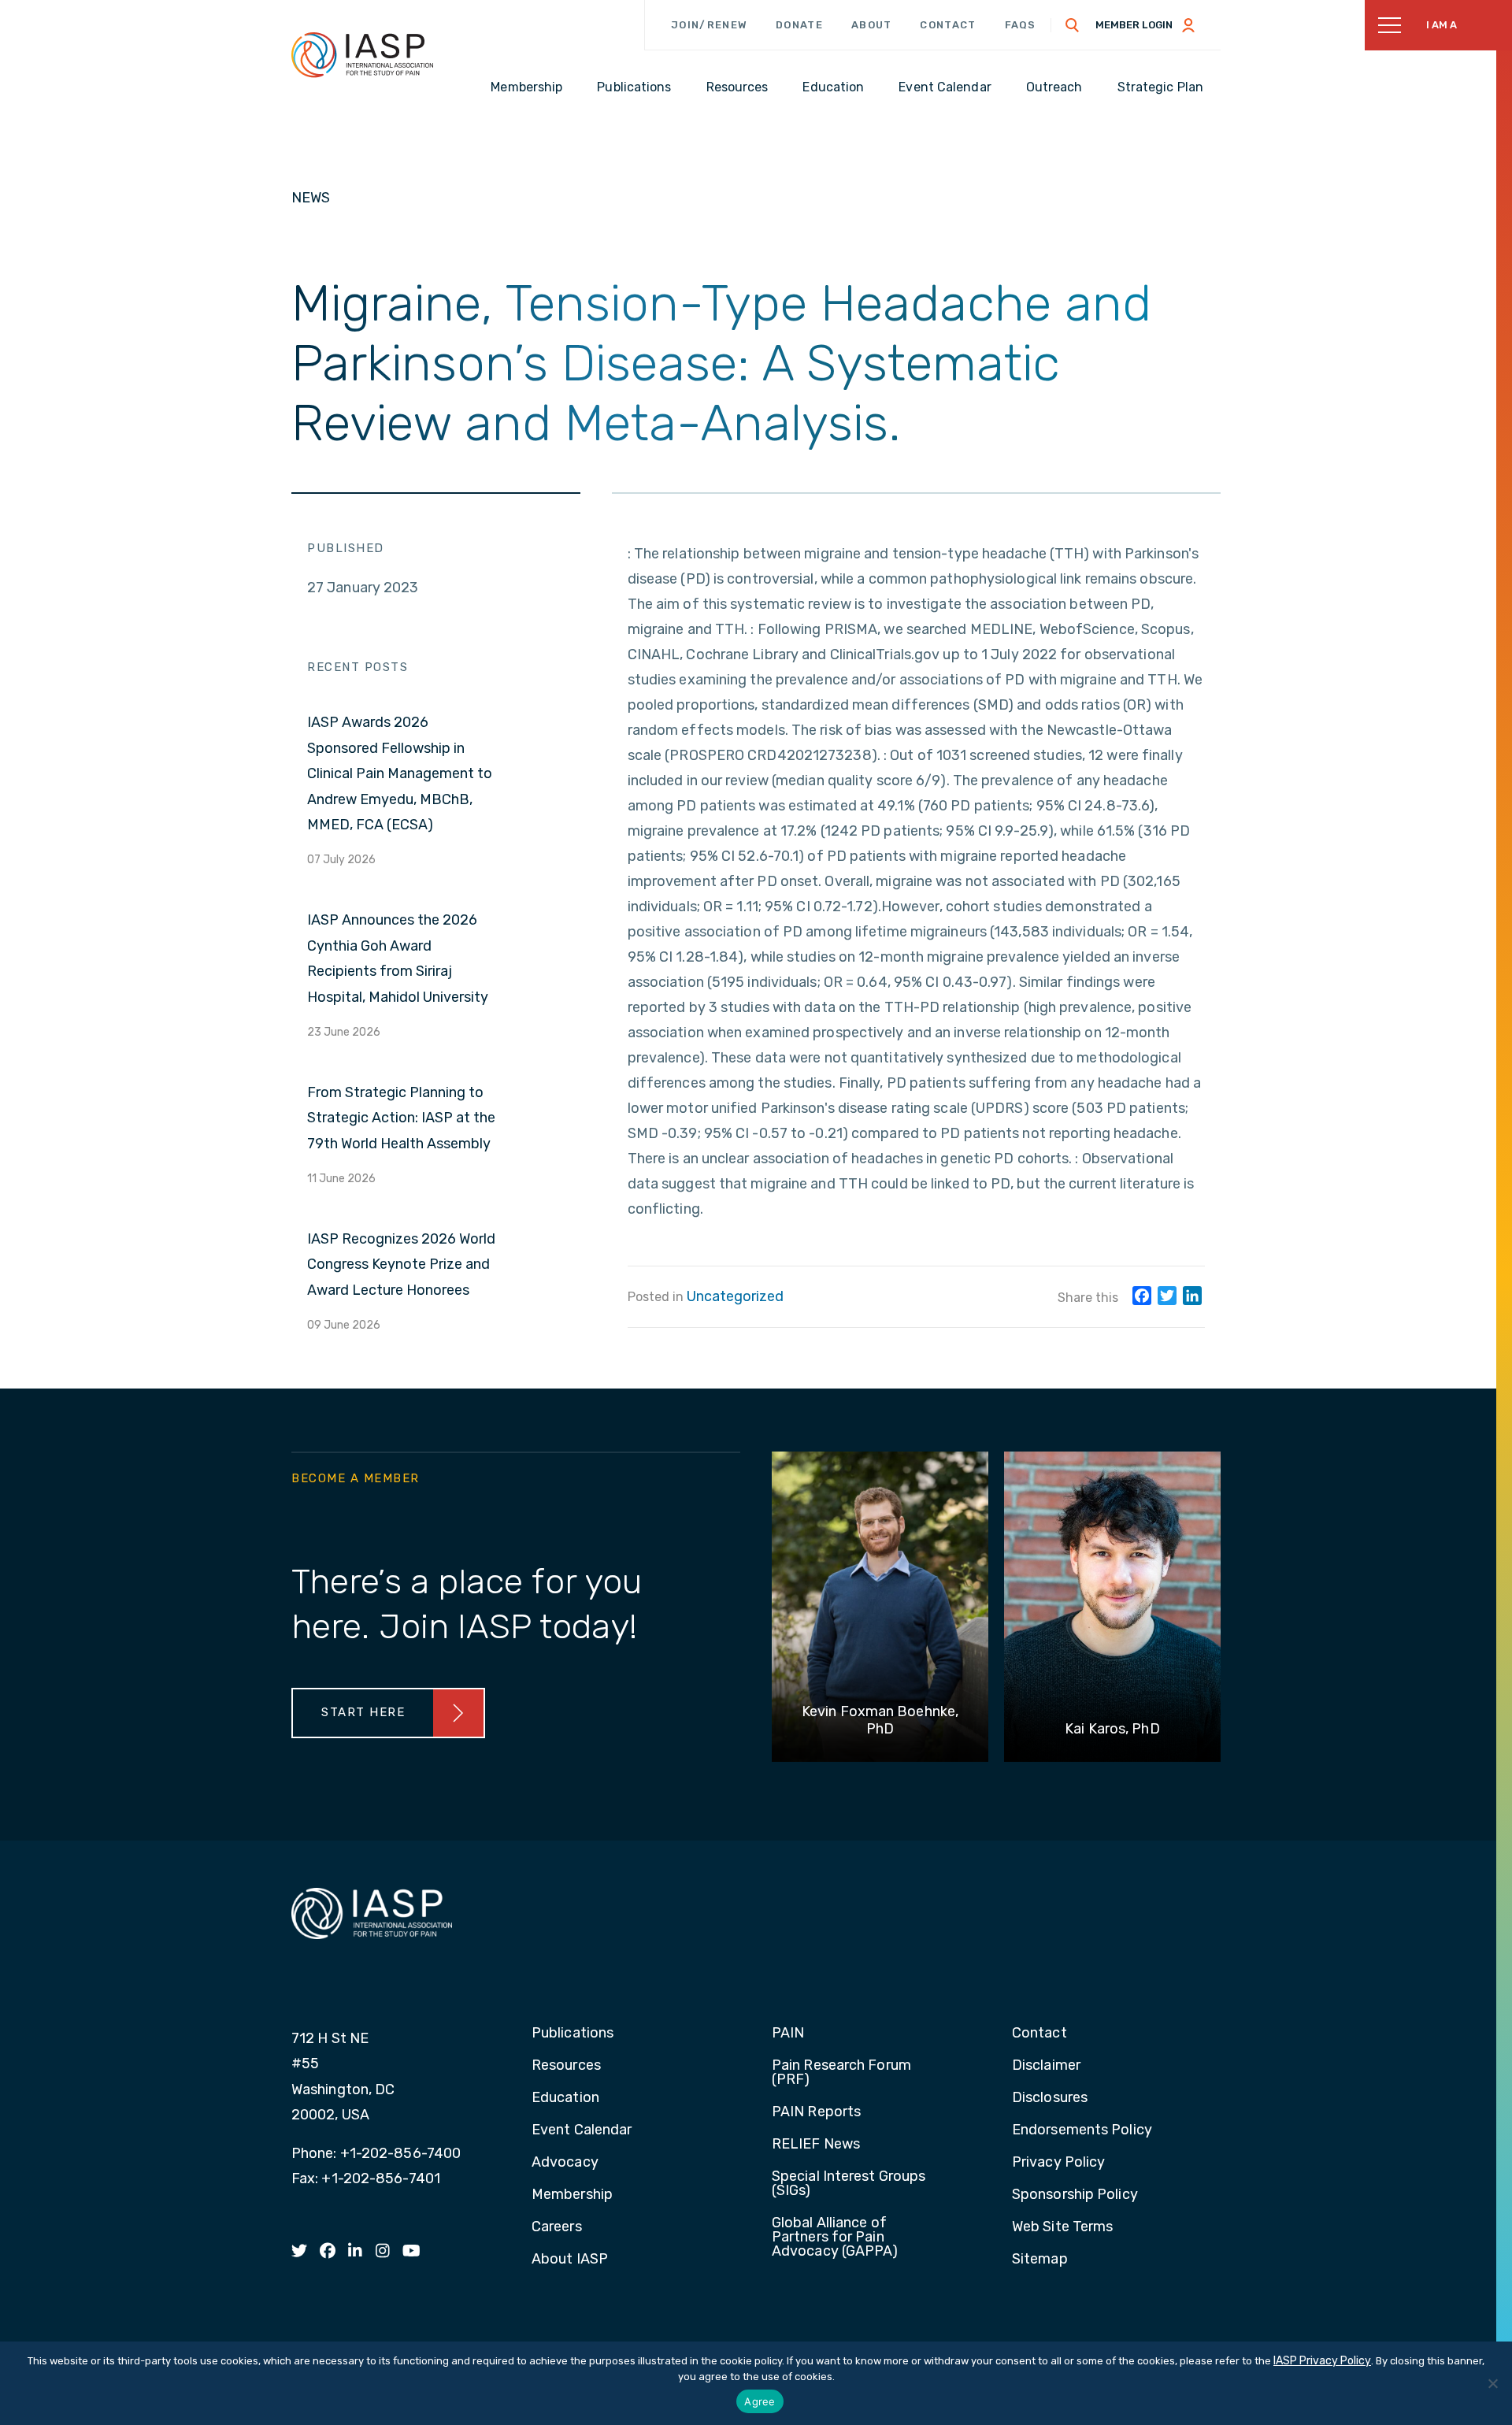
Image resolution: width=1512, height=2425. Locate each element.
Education (565, 2098)
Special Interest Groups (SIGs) (849, 2184)
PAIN (788, 2034)
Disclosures (1050, 2098)
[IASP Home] (362, 54)
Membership (572, 2195)
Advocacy (565, 2163)
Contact (948, 25)
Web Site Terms (1062, 2227)
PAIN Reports (816, 2112)
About (872, 25)
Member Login (1134, 25)
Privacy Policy (1058, 2163)
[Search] (1073, 25)
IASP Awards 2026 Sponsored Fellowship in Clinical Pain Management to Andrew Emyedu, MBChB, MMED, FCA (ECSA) (400, 773)
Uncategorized (735, 1296)
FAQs (1021, 25)
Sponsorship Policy (1075, 2195)
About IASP (570, 2260)
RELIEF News (816, 2145)
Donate (799, 25)
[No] (1492, 2383)
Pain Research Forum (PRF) (841, 2073)
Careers (557, 2227)
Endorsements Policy (1082, 2130)
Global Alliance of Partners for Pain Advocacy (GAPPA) (835, 2238)
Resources (566, 2066)
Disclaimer (1046, 2066)
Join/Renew (709, 25)
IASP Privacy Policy (1322, 2361)
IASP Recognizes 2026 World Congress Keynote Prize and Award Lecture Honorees (401, 1264)
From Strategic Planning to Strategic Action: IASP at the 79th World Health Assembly (401, 1118)
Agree (760, 2401)
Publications (573, 2034)
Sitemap (1040, 2260)
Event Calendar (582, 2130)
